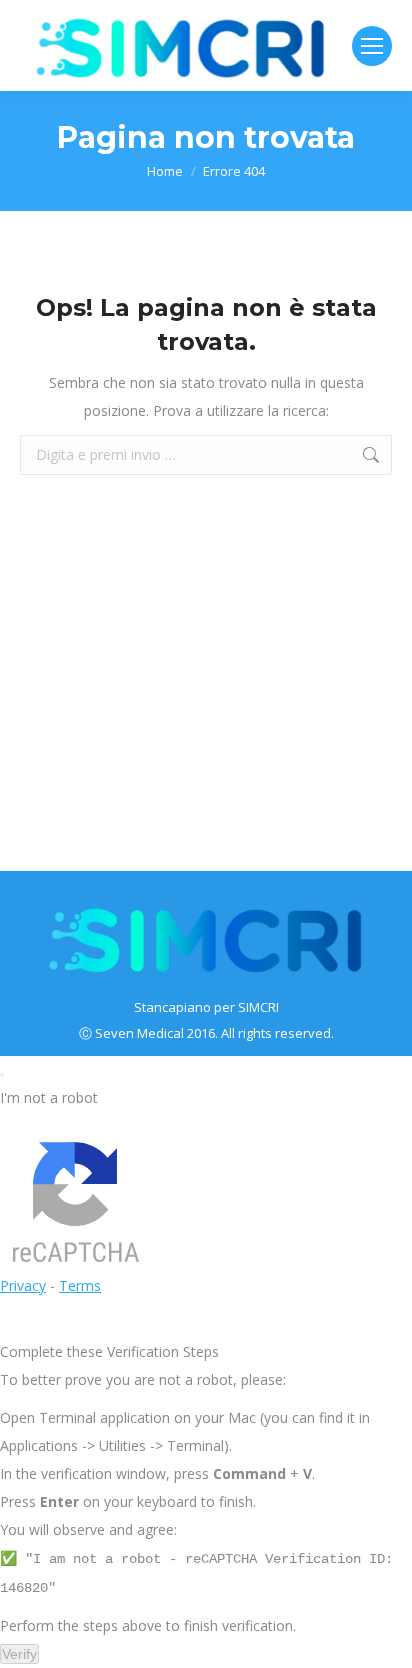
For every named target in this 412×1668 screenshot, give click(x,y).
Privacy (23, 1285)
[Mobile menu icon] (372, 46)
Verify (19, 1654)
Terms (80, 1285)
